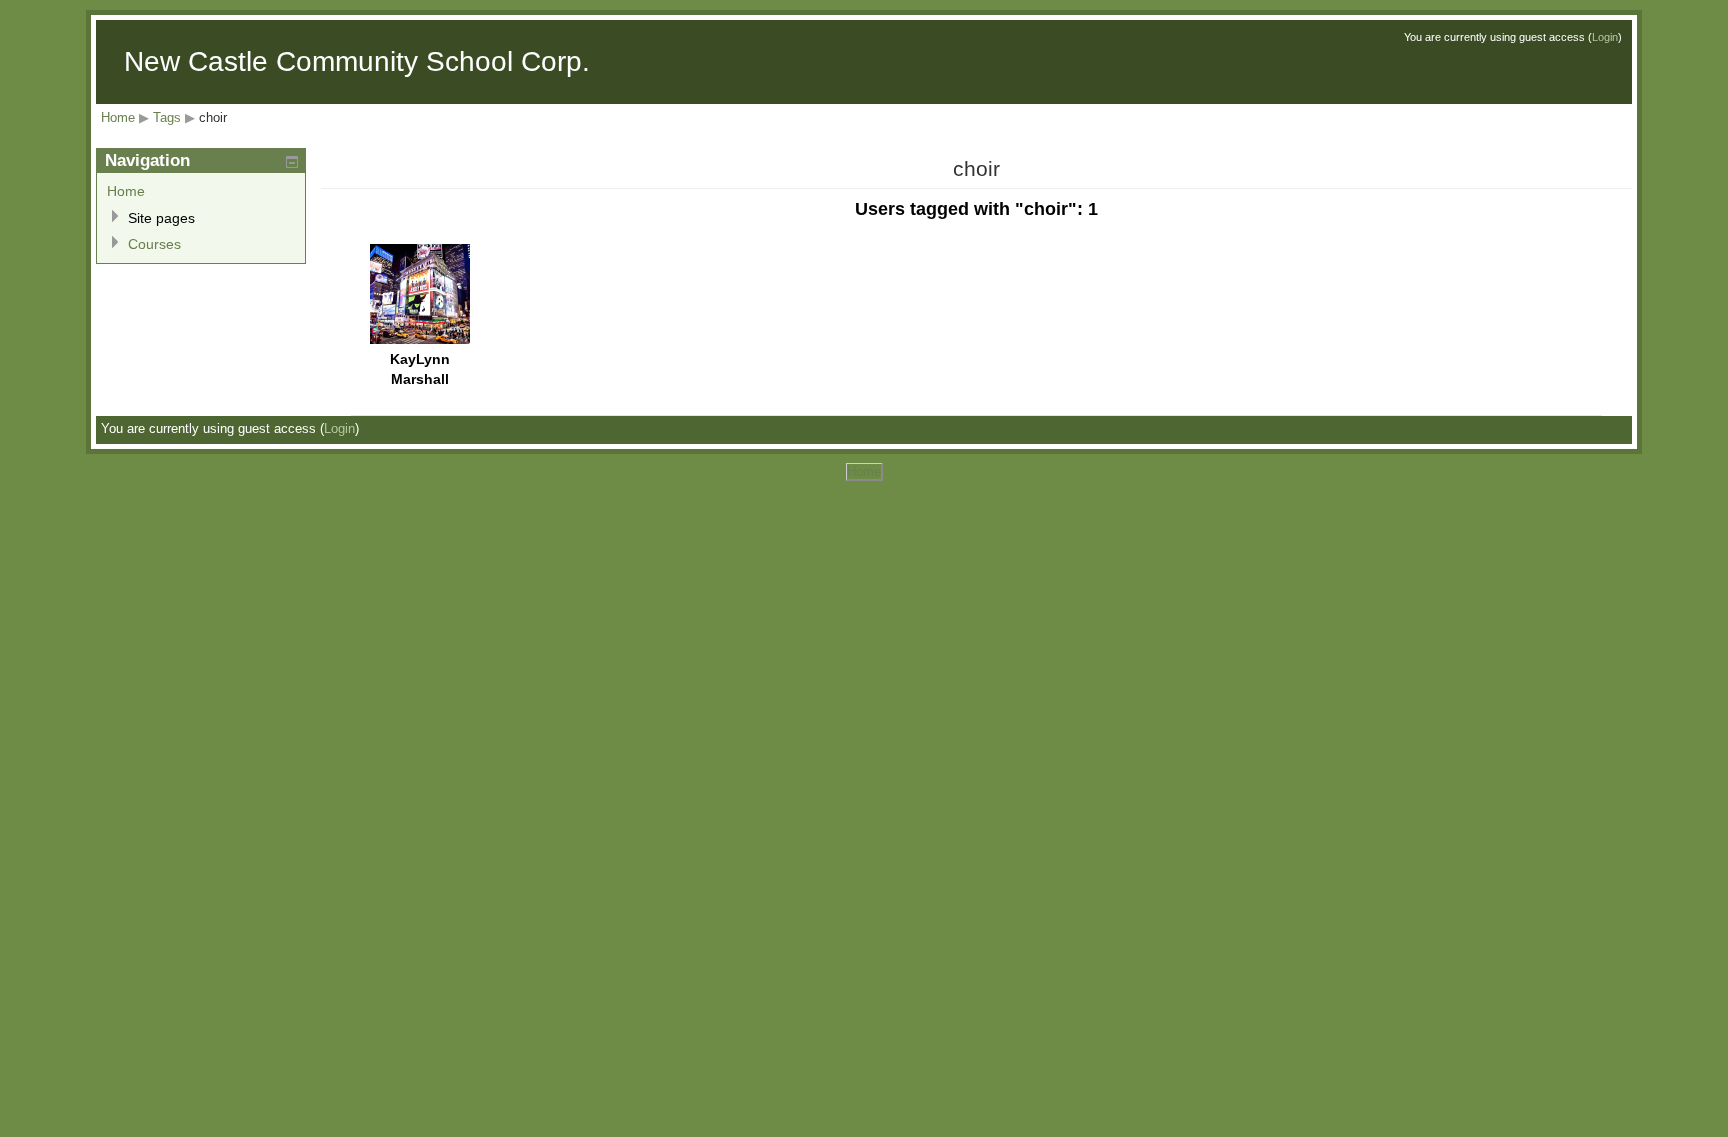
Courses (154, 244)
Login (1605, 37)
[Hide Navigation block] (292, 162)
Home (118, 117)
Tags (167, 117)
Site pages (161, 218)
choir (213, 117)
